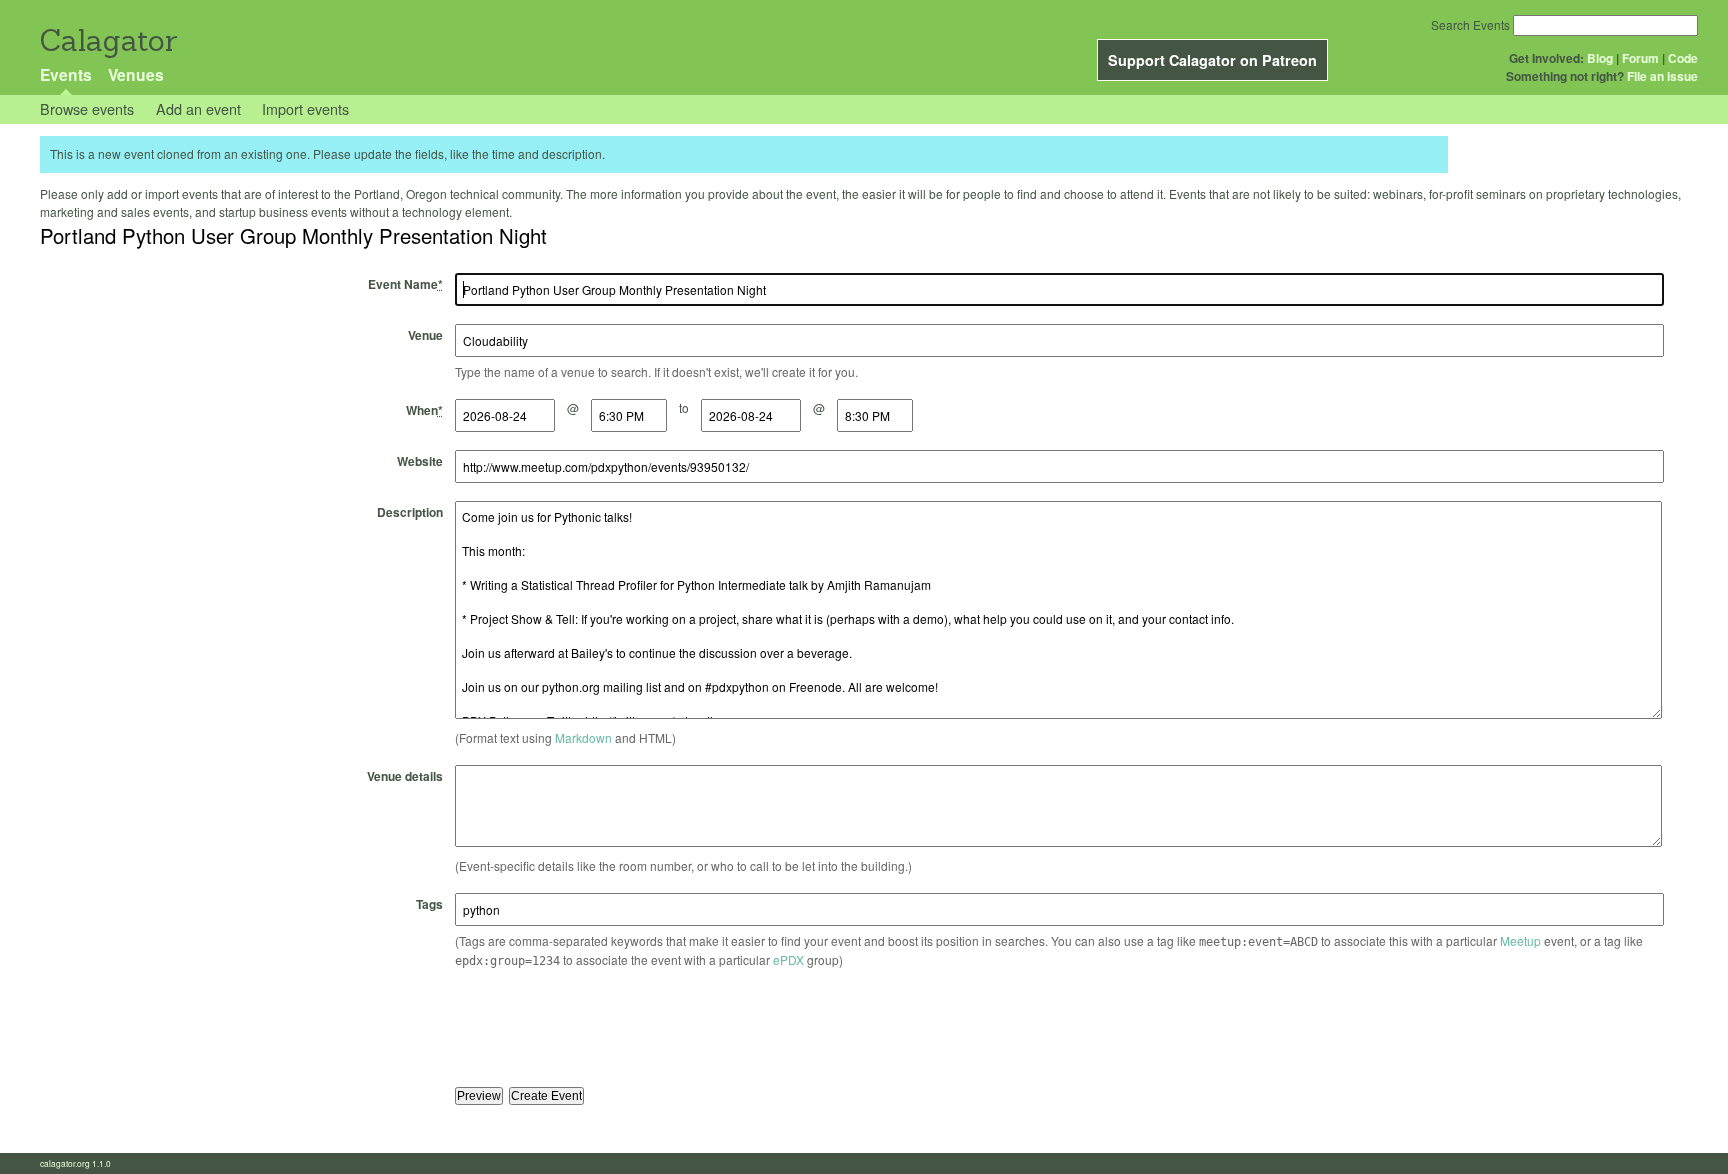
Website (420, 461)
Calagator (107, 40)
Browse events (87, 108)
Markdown (583, 737)
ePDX (788, 959)
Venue (425, 335)
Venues (136, 74)
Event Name (405, 284)
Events (66, 74)
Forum (1640, 58)
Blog (1600, 58)
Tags (429, 904)
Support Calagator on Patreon (1212, 60)
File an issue (1662, 76)
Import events (305, 108)
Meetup (1520, 940)
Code (1683, 58)
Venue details (405, 776)
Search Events (1470, 24)
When (424, 410)
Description (410, 512)
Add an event (198, 108)
